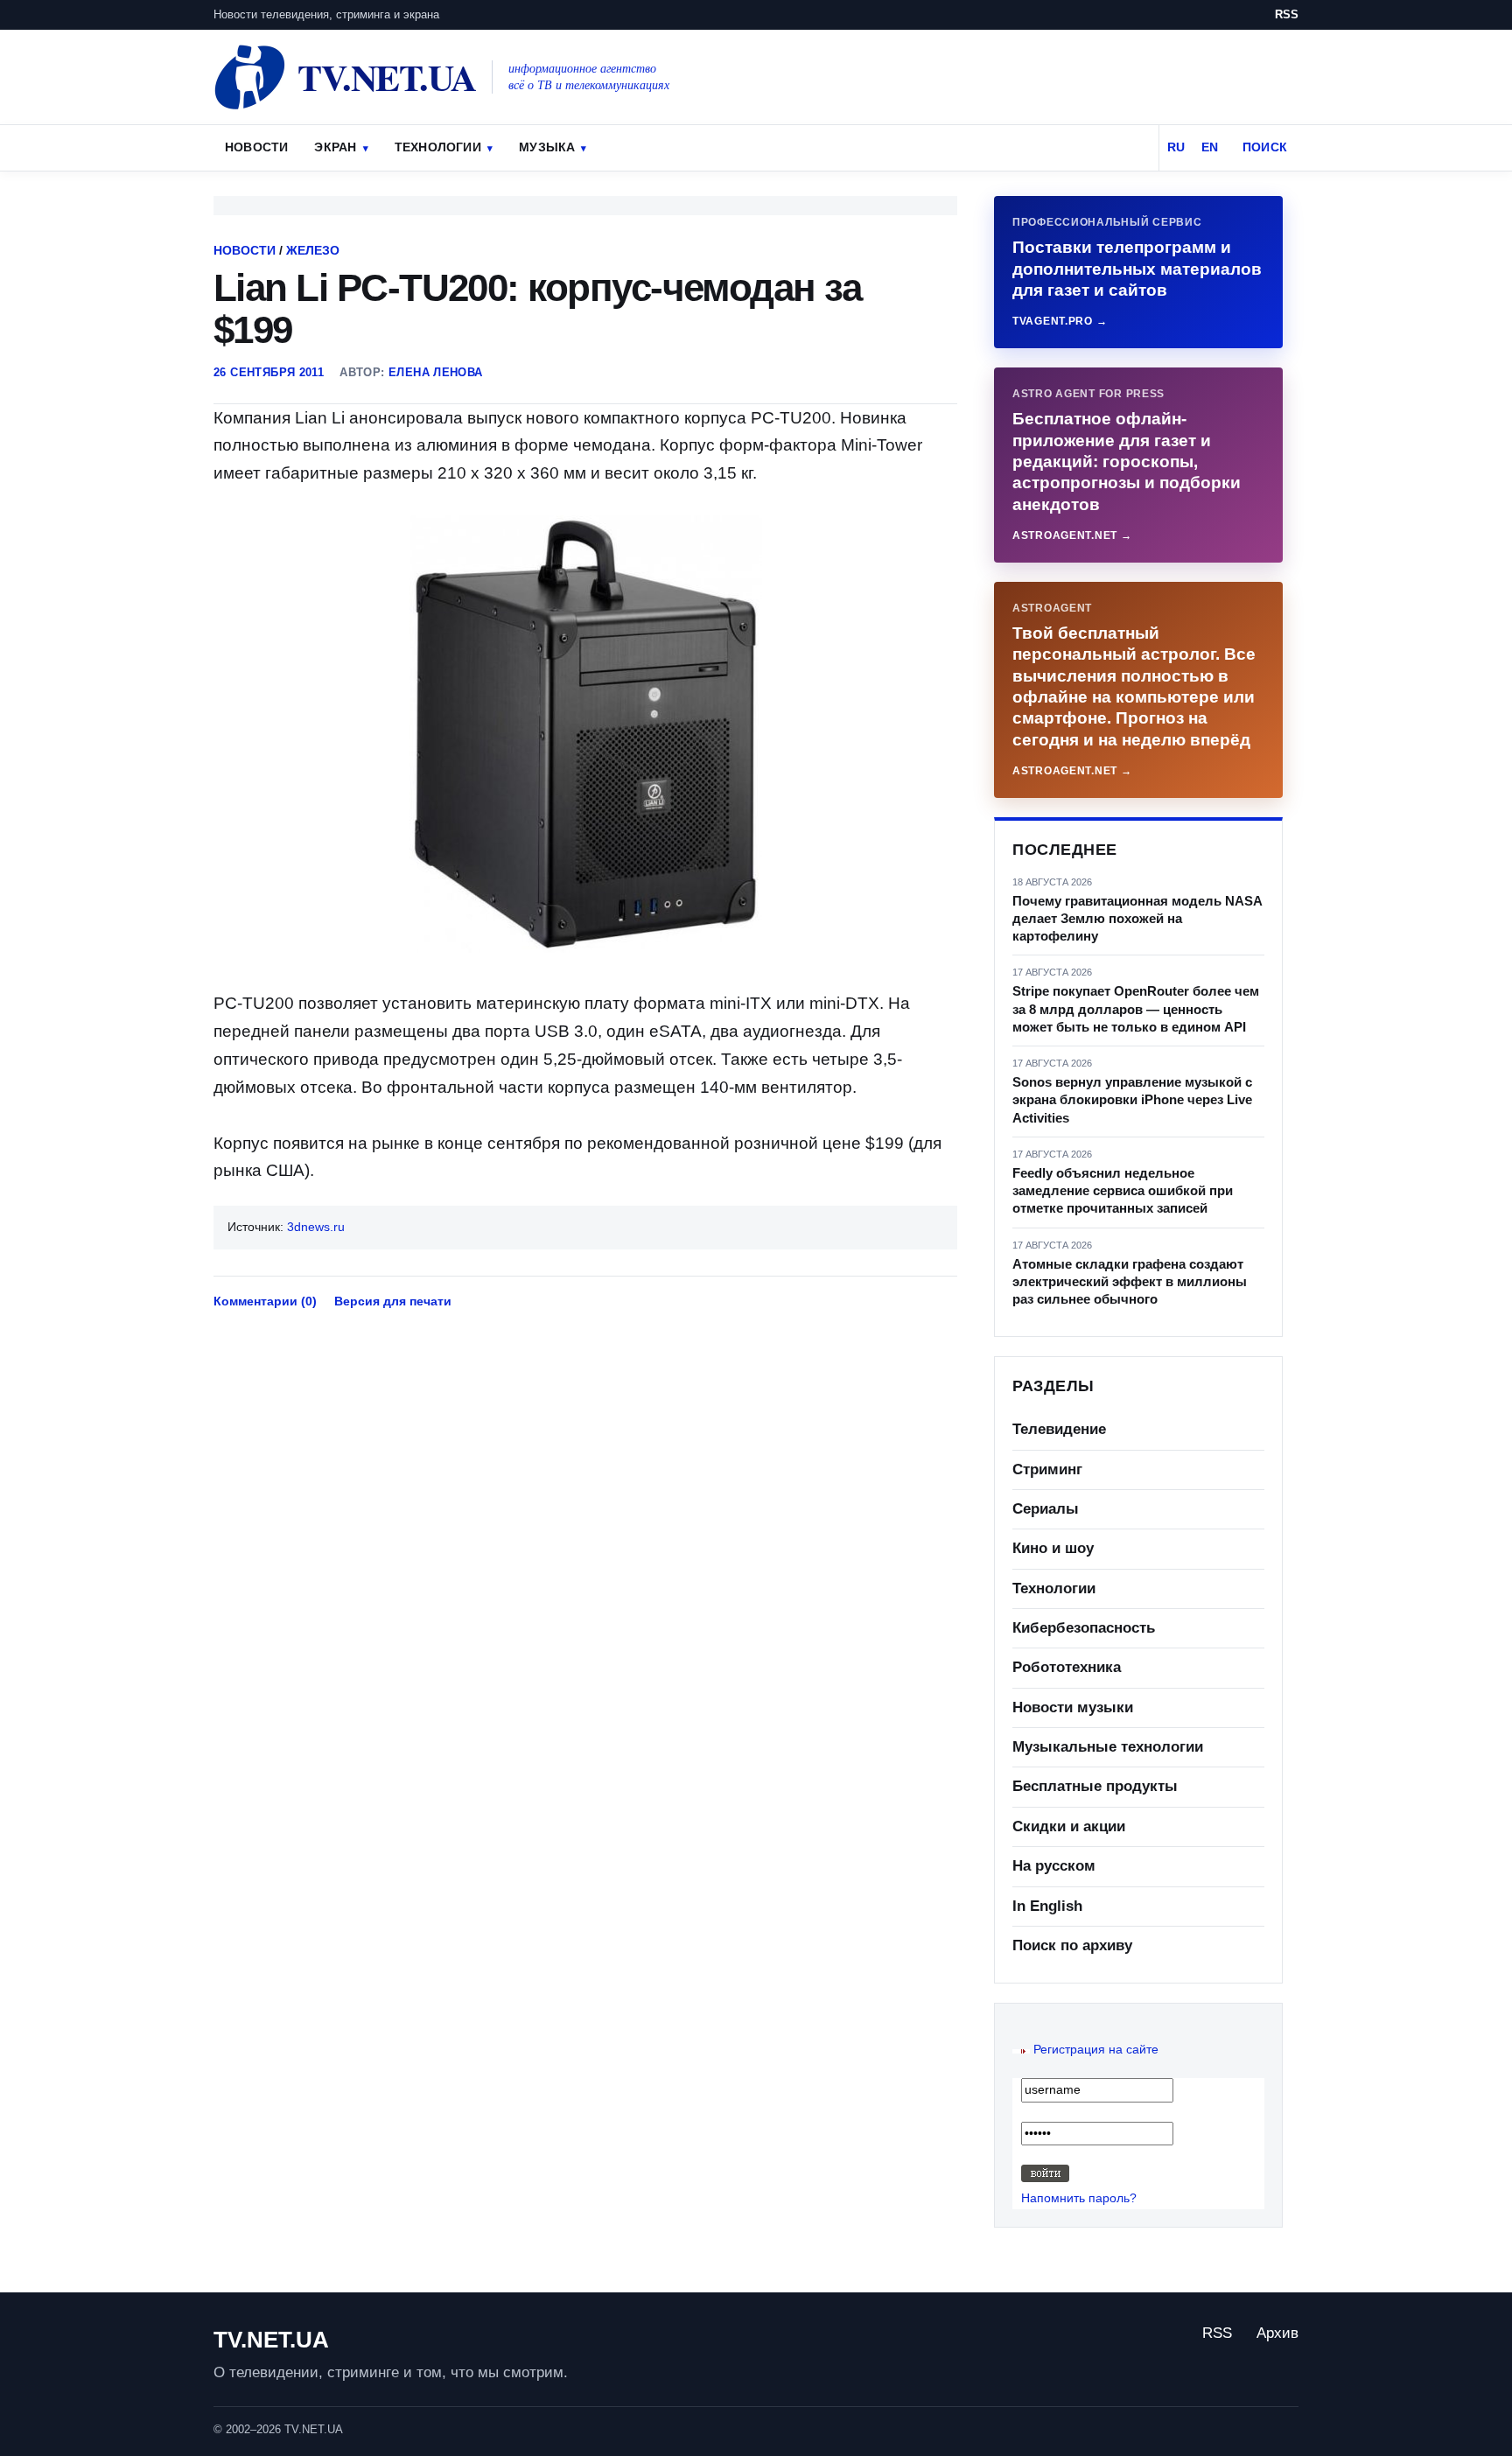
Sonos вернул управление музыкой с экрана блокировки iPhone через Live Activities (1132, 1100)
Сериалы (1046, 1509)
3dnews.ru (316, 1227)
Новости (256, 147)
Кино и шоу (1053, 1548)
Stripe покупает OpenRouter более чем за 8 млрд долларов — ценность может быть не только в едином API (1136, 1009)
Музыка (547, 147)
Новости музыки (1073, 1707)
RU (1176, 147)
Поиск (1265, 147)
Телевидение (1059, 1429)
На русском (1054, 1866)
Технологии (438, 147)
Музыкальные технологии (1108, 1747)
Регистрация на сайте (1096, 2049)
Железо (313, 250)
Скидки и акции (1069, 1826)
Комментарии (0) (265, 1301)
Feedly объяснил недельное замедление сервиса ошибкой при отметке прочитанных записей (1123, 1191)
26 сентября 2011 (269, 372)
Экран (335, 147)
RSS (1287, 14)
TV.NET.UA (271, 2340)
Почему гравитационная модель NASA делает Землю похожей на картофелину (1137, 919)
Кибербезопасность (1084, 1628)
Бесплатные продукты (1095, 1786)
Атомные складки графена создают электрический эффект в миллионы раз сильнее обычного (1130, 1282)
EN (1210, 147)
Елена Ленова (436, 372)
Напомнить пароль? (1079, 2198)
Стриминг (1047, 1469)
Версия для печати (393, 1301)
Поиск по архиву (1072, 1945)
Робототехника (1067, 1667)
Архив (1277, 2333)
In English (1047, 1906)
